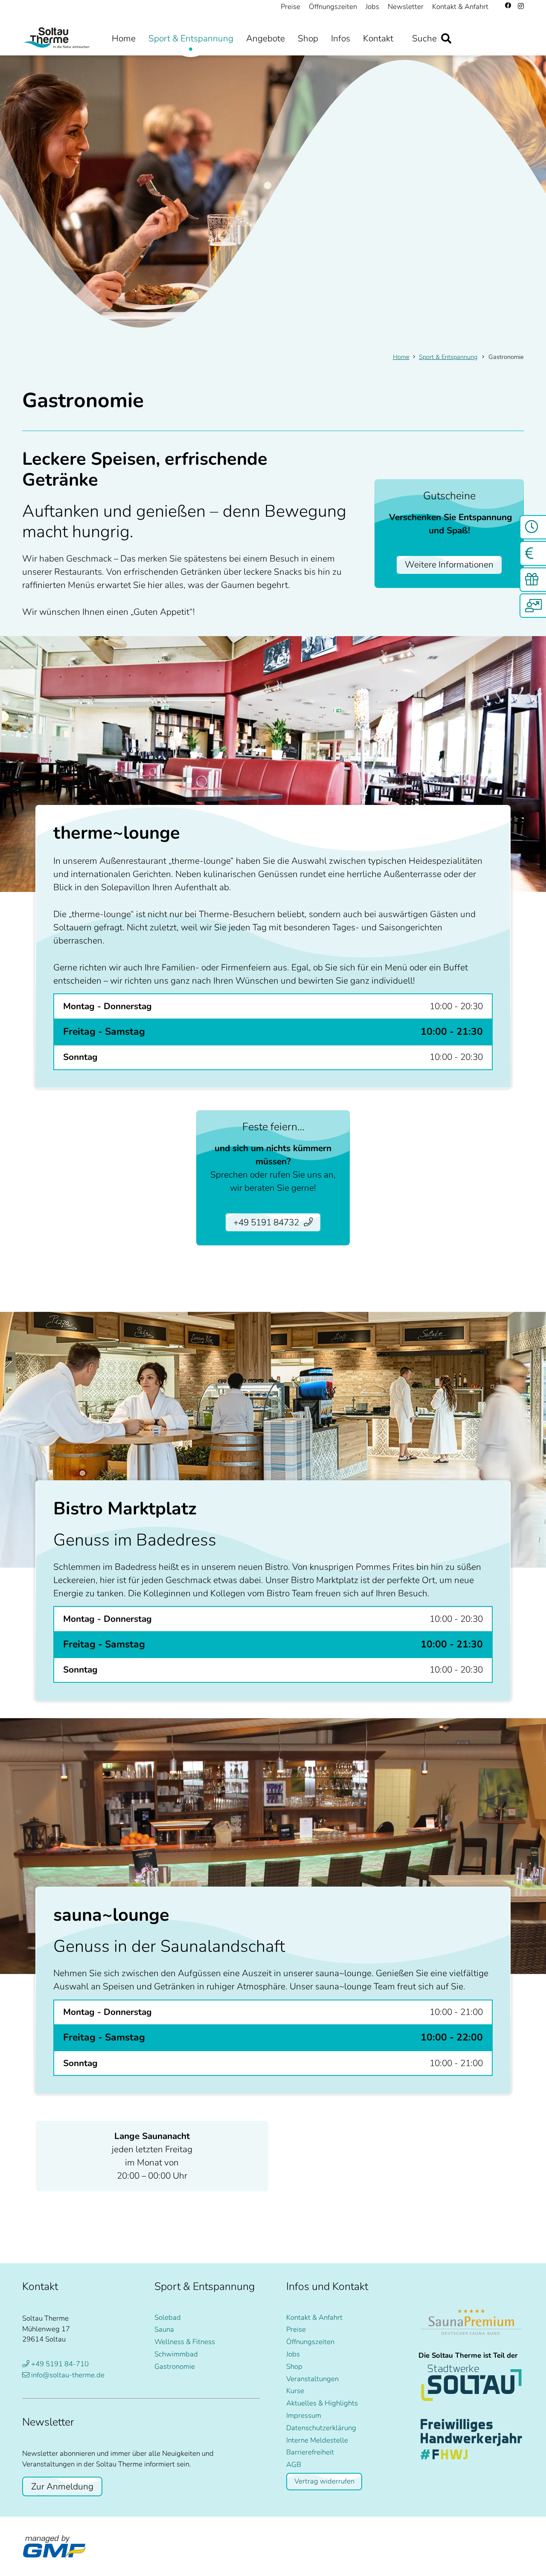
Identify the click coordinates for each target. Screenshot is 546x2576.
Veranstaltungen (312, 2379)
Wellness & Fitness (185, 2342)
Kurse (295, 2391)
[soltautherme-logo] (58, 38)
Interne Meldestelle (317, 2440)
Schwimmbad (176, 2354)
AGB (294, 2465)
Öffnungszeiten (310, 2342)
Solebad (168, 2317)
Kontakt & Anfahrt (314, 2317)
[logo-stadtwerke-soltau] (471, 2383)
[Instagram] (521, 6)
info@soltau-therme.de (68, 2375)
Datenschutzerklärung (321, 2428)
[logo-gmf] (54, 2547)
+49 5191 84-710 (60, 2364)
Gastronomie (175, 2366)
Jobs (293, 2354)
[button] (401, 39)
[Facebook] (508, 6)
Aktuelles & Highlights (322, 2403)
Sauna (164, 2329)
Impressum (304, 2415)
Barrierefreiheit (310, 2452)
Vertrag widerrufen (324, 2481)
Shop (294, 2366)
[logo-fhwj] (471, 2439)
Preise (296, 2329)
